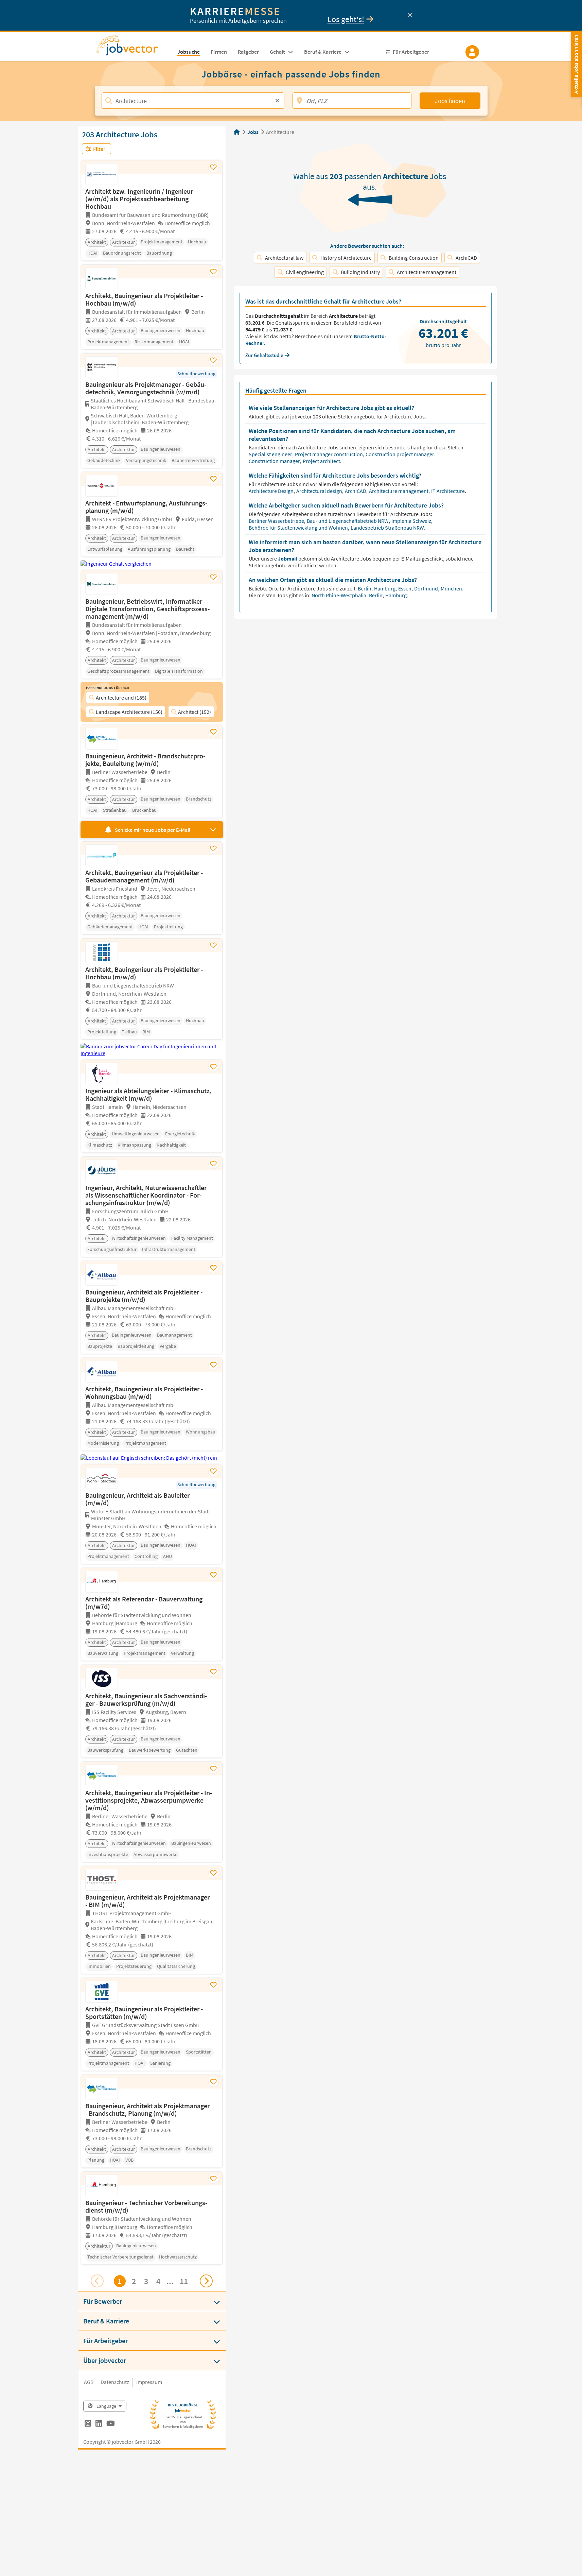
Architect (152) (195, 712)
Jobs (253, 132)
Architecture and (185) (121, 698)
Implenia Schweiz (412, 521)
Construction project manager (400, 454)
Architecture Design (272, 491)
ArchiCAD (466, 258)
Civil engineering (305, 272)
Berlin (365, 588)
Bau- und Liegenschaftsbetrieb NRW (348, 521)
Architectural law (284, 258)
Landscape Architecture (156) (129, 712)
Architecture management (427, 272)
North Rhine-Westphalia (339, 595)
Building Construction (414, 258)
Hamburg (385, 588)
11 (184, 2281)
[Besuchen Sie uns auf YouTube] (111, 2424)
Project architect (322, 461)
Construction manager (275, 461)
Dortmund (427, 588)
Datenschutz (115, 2382)
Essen (405, 588)
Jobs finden (450, 101)
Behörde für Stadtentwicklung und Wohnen (299, 528)
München (452, 588)
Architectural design (320, 491)
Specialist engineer (271, 454)
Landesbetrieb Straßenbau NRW (388, 528)
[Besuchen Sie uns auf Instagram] (88, 2424)
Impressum (149, 2382)
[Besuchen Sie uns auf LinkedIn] (99, 2424)
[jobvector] (134, 48)
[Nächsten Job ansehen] (206, 2281)
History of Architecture (346, 258)
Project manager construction (329, 454)
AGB (89, 2382)
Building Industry (360, 272)
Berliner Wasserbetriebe (277, 521)
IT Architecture (448, 491)
